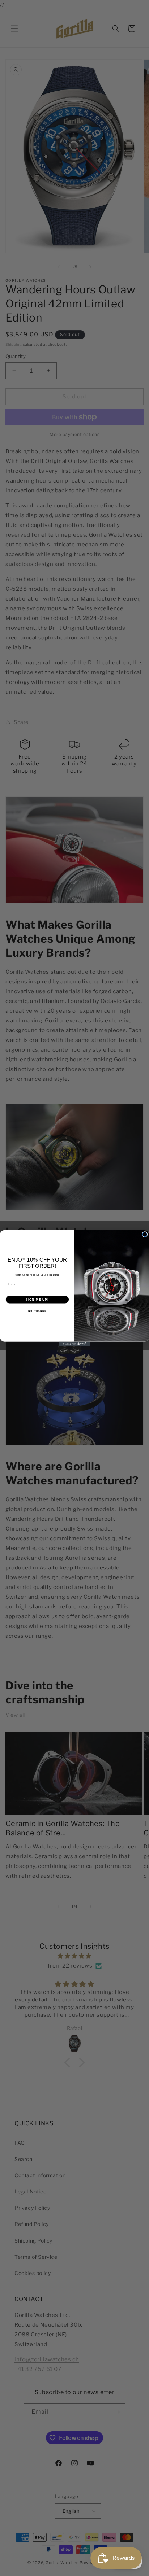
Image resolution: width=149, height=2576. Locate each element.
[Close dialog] (145, 1234)
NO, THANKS (37, 1311)
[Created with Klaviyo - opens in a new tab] (75, 1344)
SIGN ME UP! (37, 1299)
